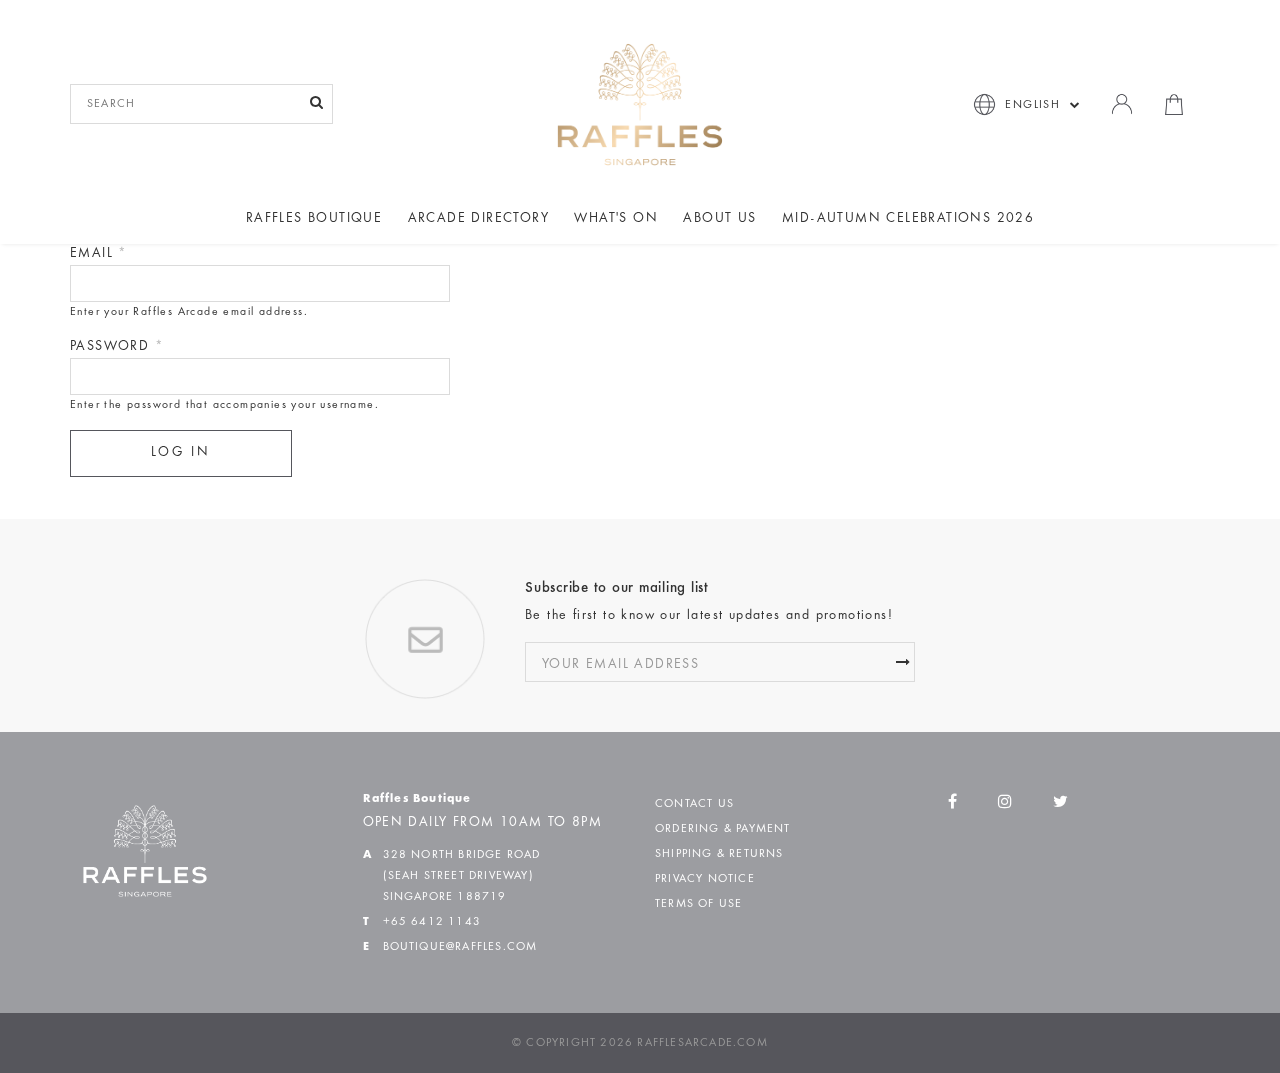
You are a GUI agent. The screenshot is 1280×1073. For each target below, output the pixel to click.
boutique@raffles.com (460, 947)
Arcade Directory (478, 219)
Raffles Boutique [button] (314, 219)
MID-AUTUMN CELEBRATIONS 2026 (908, 219)
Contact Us (694, 804)
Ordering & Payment (723, 829)
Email (99, 254)
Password (117, 347)
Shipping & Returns (719, 854)
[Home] (640, 104)
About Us (719, 219)
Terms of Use (698, 904)
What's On (616, 219)
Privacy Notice (705, 879)
